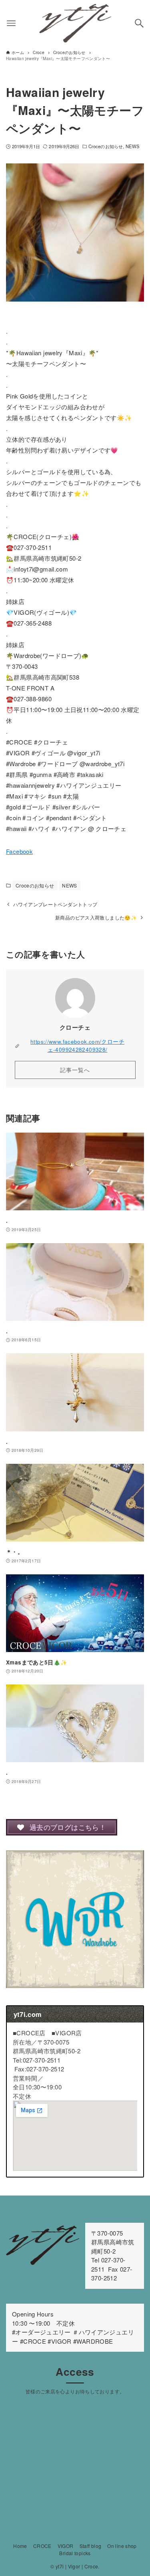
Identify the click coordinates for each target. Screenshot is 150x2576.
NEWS (133, 146)
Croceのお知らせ (106, 146)
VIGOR (66, 2546)
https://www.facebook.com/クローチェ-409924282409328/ (77, 1045)
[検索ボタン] (139, 23)
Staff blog (91, 2546)
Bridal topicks (75, 2553)
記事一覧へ (75, 1070)
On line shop (122, 2546)
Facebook (19, 851)
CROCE (42, 2546)
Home (20, 2546)
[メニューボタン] (11, 23)
